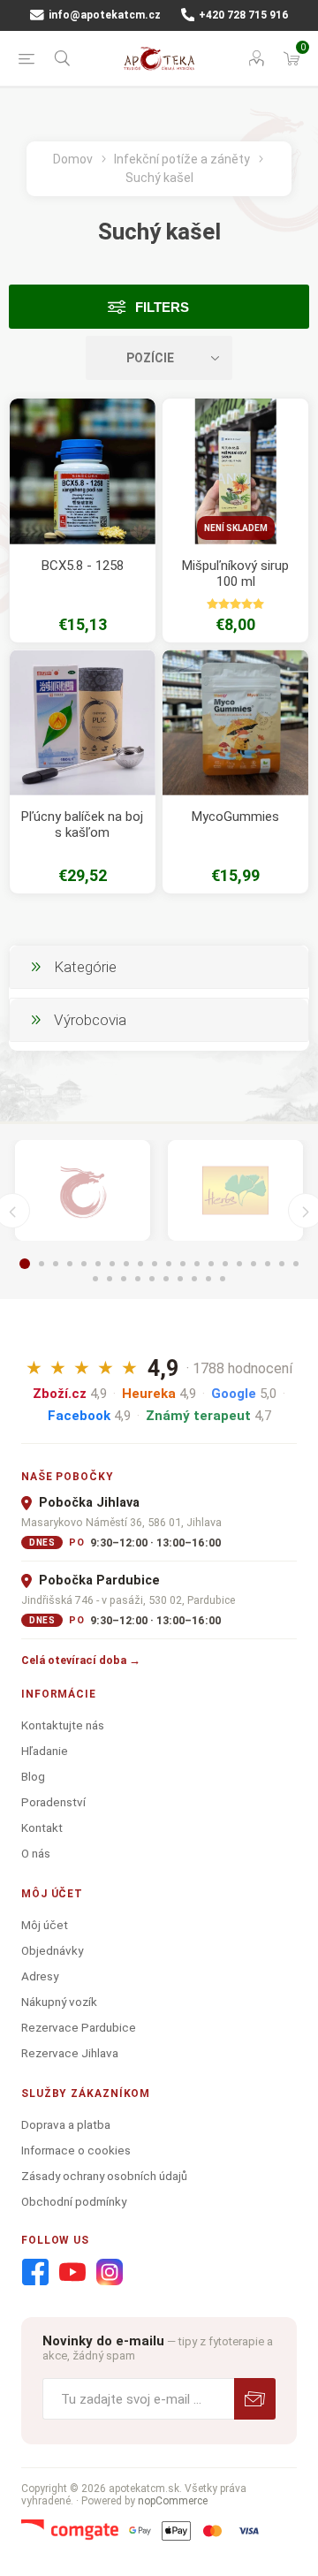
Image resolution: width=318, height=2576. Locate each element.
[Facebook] (35, 2273)
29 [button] (208, 1279)
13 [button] (197, 1264)
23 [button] (124, 1279)
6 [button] (98, 1264)
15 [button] (225, 1264)
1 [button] (25, 1264)
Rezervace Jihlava (70, 2053)
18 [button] (268, 1264)
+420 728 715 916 (242, 15)
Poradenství (53, 1802)
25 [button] (152, 1279)
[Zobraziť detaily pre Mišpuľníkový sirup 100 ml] (235, 471)
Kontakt (42, 1828)
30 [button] (223, 1279)
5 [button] (84, 1264)
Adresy (40, 1976)
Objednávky (52, 1950)
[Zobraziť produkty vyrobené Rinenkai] (83, 1191)
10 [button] (155, 1264)
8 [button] (126, 1264)
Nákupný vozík (59, 2002)
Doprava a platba (66, 2124)
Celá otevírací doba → (81, 1660)
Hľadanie (45, 1751)
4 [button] (70, 1264)
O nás (36, 1853)
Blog (33, 1776)
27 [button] (180, 1279)
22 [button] (110, 1279)
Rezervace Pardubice (79, 2027)
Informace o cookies (76, 2150)
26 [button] (166, 1279)
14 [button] (211, 1264)
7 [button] (112, 1264)
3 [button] (56, 1264)
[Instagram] (110, 2273)
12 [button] (183, 1264)
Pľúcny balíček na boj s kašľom (82, 824)
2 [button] (42, 1264)
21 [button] (95, 1279)
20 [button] (296, 1264)
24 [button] (138, 1279)
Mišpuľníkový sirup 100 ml (235, 574)
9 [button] (140, 1264)
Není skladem (236, 528)
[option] (83, 1191)
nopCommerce (173, 2501)
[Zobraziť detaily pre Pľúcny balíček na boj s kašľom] (83, 722)
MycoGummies (235, 817)
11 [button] (169, 1264)
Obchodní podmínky (74, 2201)
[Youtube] (72, 2273)
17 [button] (254, 1264)
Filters (162, 307)
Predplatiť (255, 2399)
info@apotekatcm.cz (103, 15)
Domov (73, 159)
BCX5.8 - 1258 (83, 566)
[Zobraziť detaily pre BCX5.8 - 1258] (83, 471)
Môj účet (45, 1925)
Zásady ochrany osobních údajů (104, 2176)
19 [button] (282, 1264)
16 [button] (239, 1264)
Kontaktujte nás (63, 1725)
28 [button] (194, 1279)
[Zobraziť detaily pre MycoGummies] (235, 722)
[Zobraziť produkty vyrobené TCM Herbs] (235, 1191)
